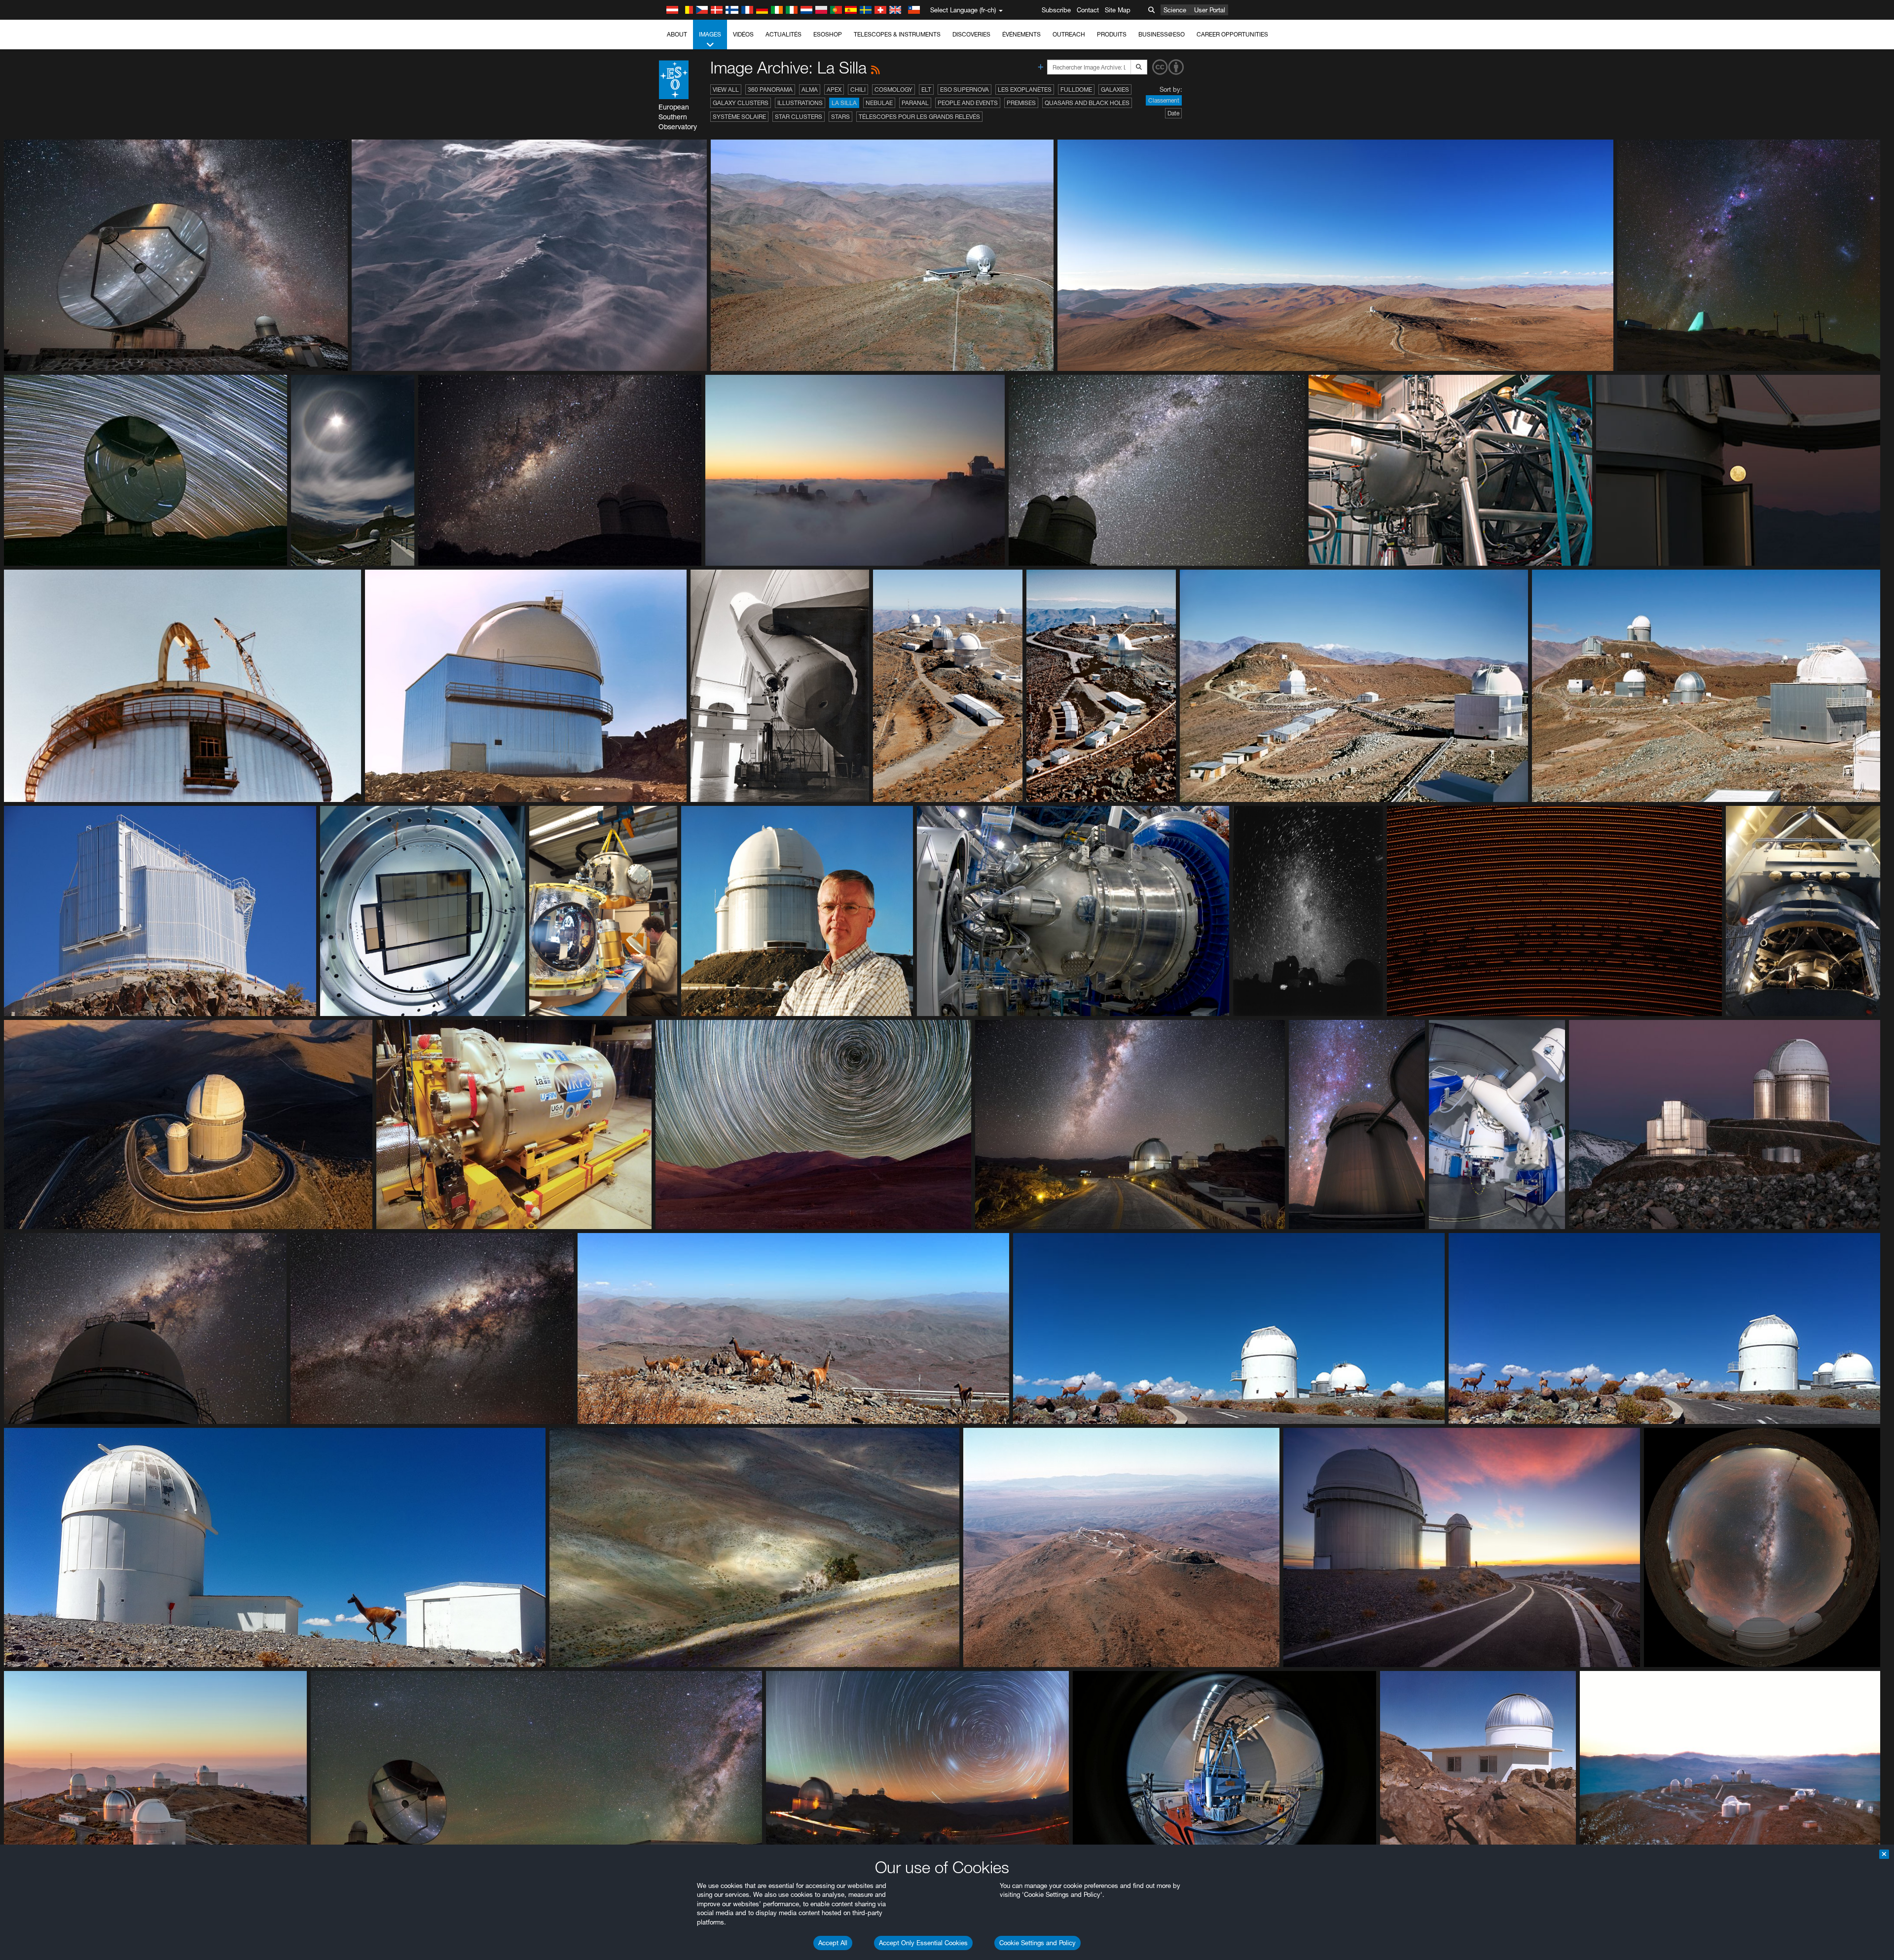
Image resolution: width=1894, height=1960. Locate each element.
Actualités (783, 34)
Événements (1021, 34)
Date (1173, 113)
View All (726, 90)
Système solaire (739, 117)
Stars (840, 117)
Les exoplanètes (1025, 90)
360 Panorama (770, 90)
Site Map (1118, 10)
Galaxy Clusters (741, 103)
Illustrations (800, 103)
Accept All (833, 1943)
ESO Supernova (965, 90)
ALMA (810, 90)
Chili (858, 90)
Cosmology (893, 90)
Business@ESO (1162, 34)
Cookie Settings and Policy (1038, 1943)
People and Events (968, 103)
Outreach (1069, 34)
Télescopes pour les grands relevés (919, 117)
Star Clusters (799, 117)
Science (1175, 10)
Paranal (915, 103)
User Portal (1210, 10)
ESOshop (828, 34)
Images (710, 34)
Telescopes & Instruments (897, 34)
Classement (1164, 100)
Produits (1112, 34)
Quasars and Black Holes (1087, 103)
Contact (1088, 10)
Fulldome (1076, 90)
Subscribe (1056, 10)
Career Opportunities (1232, 34)
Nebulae (879, 103)
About (677, 34)
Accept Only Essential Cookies (923, 1943)
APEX (834, 90)
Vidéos (743, 34)
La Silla (844, 103)
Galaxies (1115, 90)
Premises (1021, 103)
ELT (926, 90)
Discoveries (971, 34)
